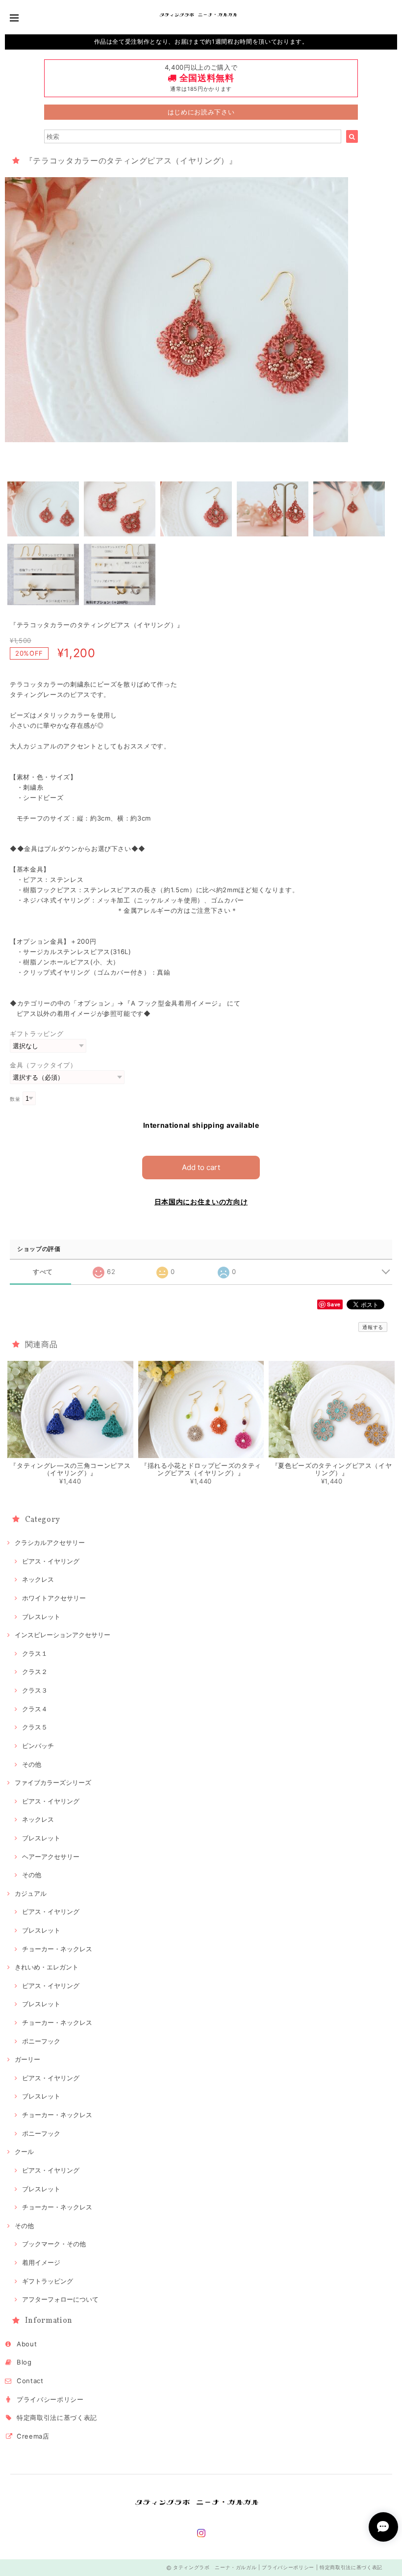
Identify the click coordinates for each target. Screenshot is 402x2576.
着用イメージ (41, 2262)
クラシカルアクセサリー (50, 1542)
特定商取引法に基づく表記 (57, 2417)
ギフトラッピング (37, 1034)
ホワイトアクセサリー (54, 1598)
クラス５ (35, 1727)
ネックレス (38, 1579)
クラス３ (35, 1690)
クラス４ (35, 1709)
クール (24, 2151)
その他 (32, 1764)
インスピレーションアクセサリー (63, 1635)
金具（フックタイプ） (43, 1065)
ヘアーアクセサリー (51, 1857)
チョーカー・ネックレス (57, 1949)
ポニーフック (41, 2041)
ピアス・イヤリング (51, 1561)
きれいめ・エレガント (47, 1967)
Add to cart (201, 1167)
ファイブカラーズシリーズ (53, 1782)
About (27, 2344)
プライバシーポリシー (50, 2399)
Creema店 (33, 2436)
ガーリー (27, 2059)
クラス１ (35, 1653)
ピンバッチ (38, 1746)
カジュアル (31, 1893)
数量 (15, 1099)
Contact (30, 2381)
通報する (373, 1327)
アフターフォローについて (60, 2299)
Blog (24, 2362)
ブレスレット (41, 1617)
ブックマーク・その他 (54, 2244)
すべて (43, 1272)
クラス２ (35, 1672)
